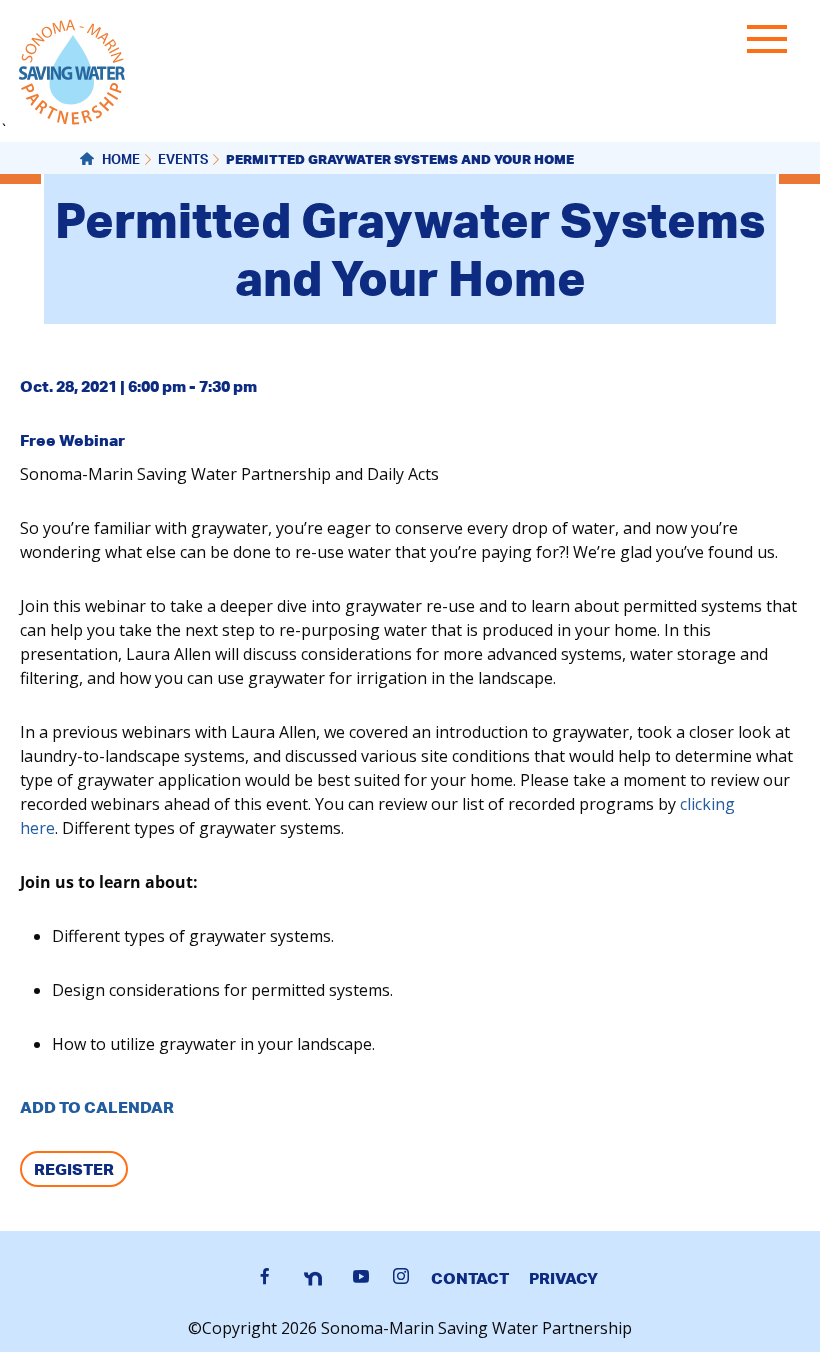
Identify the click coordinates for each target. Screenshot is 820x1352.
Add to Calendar (97, 1107)
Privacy (563, 1278)
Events (183, 161)
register (74, 1169)
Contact (470, 1278)
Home (119, 161)
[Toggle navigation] (772, 43)
